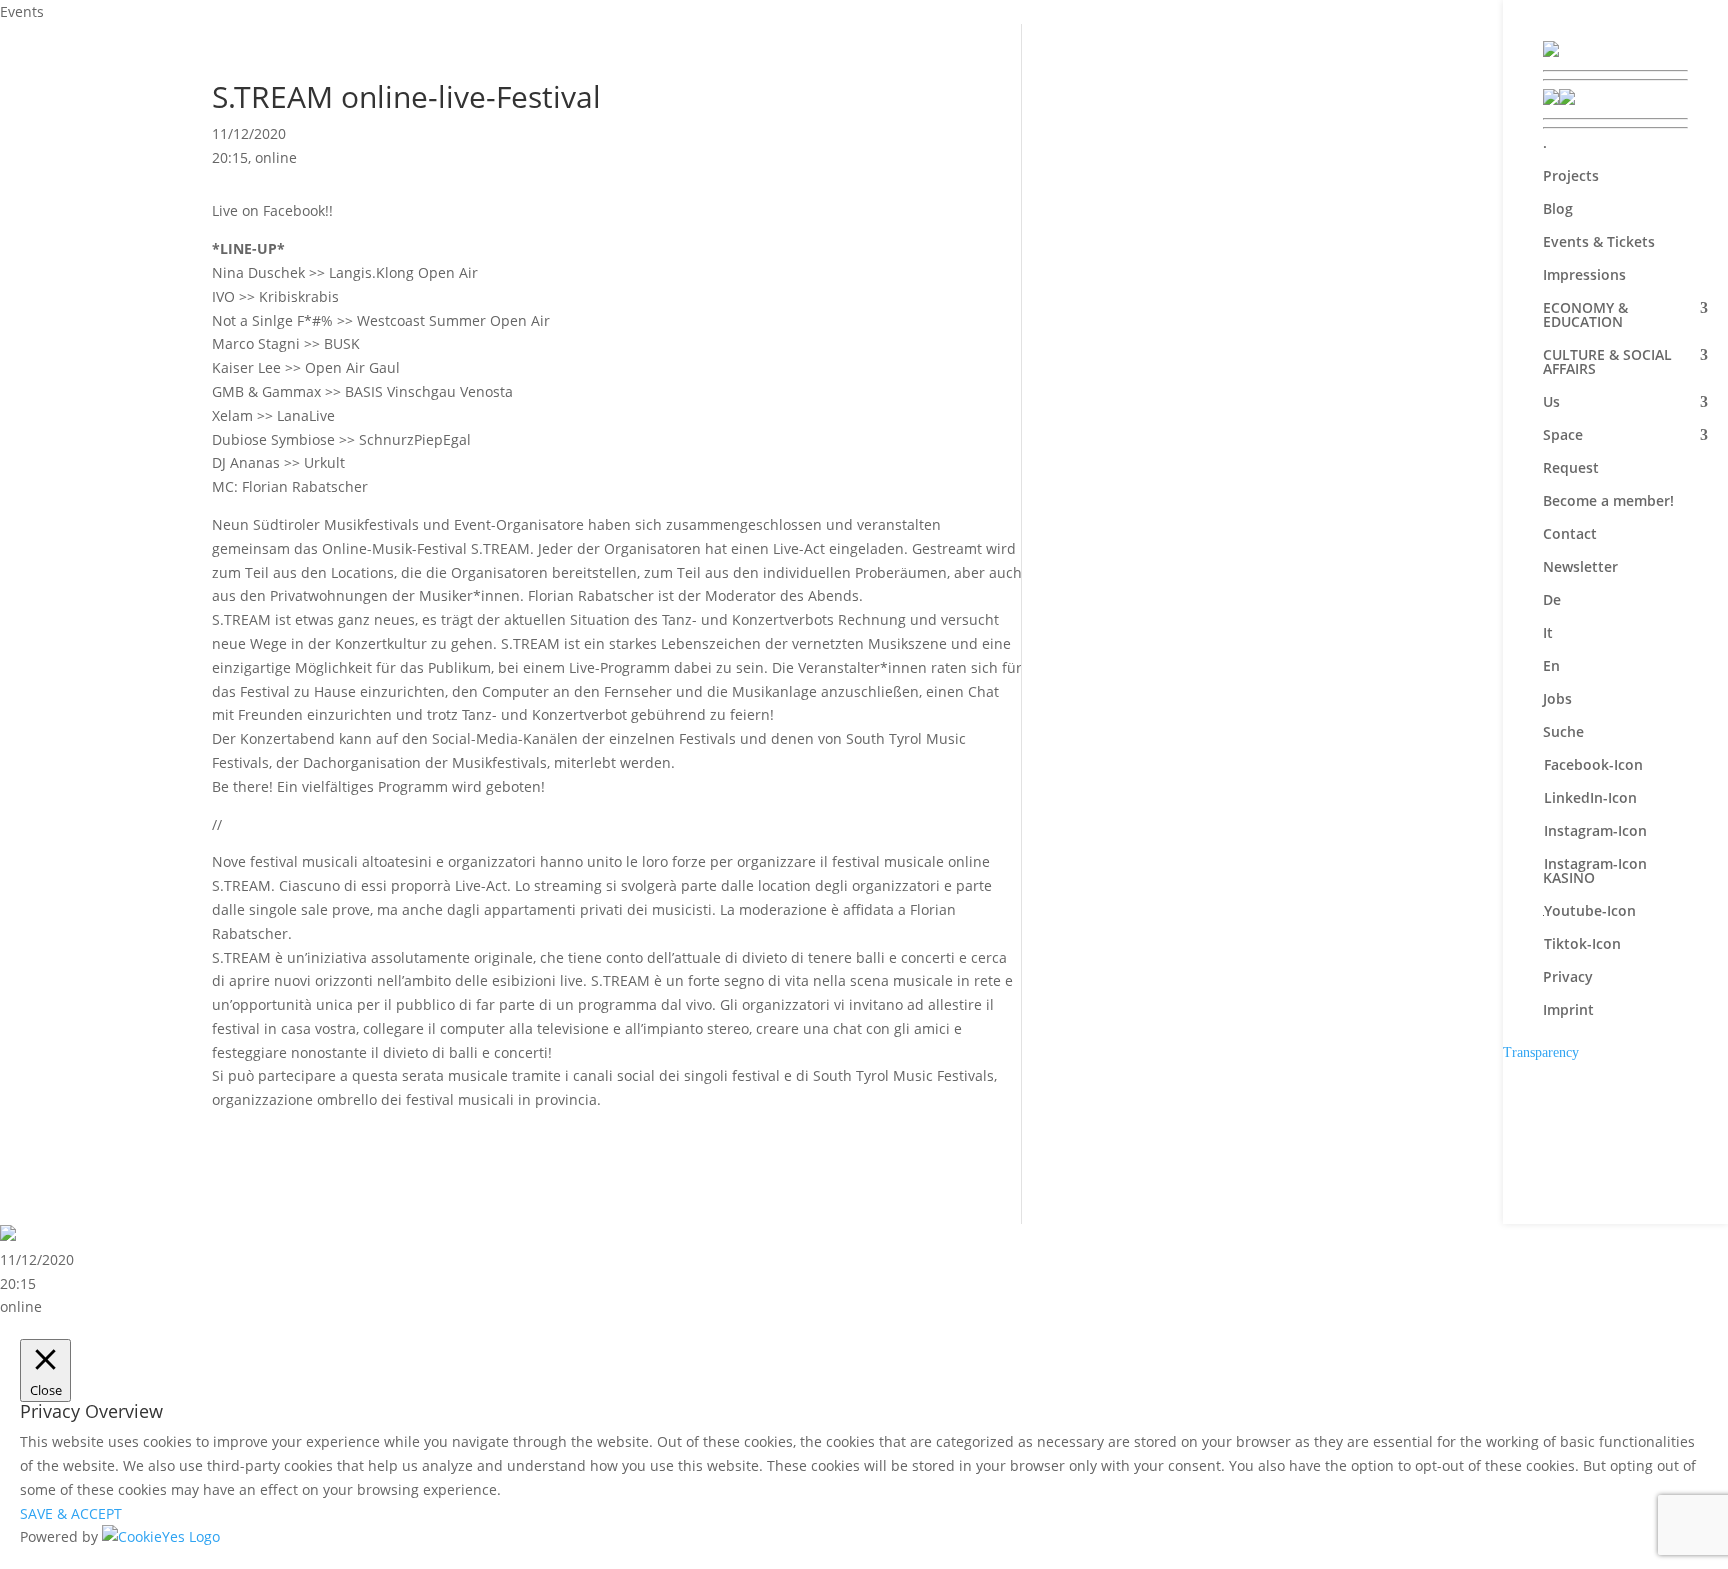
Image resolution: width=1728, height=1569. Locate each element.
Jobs (1557, 700)
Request (1571, 469)
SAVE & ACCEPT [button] (71, 1513)
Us (1551, 403)
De (1552, 601)
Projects (1571, 177)
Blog (1558, 210)
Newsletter (1580, 568)
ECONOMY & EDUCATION (1585, 316)
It (1548, 634)
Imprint (1568, 1011)
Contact (1570, 535)
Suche (1563, 733)
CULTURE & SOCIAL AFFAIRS (1607, 363)
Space (1563, 436)
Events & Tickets (1599, 243)
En (1551, 667)
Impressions (1584, 276)
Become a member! (1608, 502)
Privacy (1568, 978)
